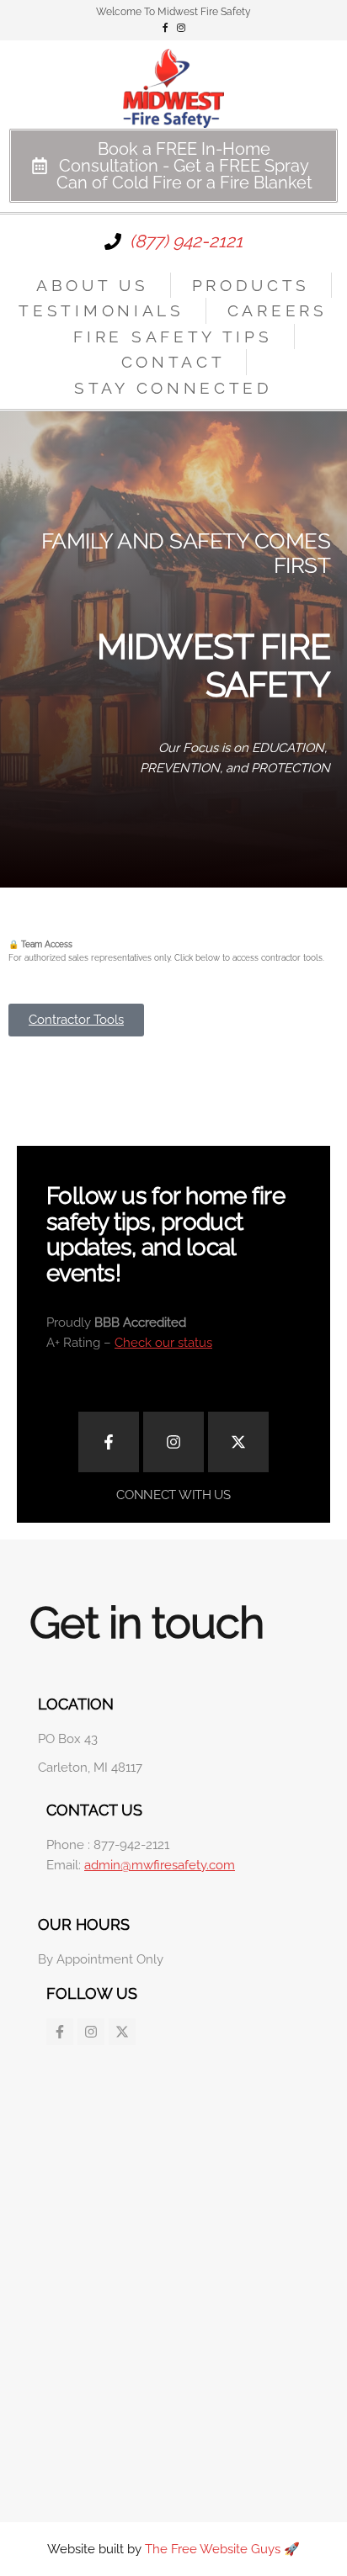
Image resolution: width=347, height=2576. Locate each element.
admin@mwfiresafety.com (160, 1865)
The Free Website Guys (213, 2549)
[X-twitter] (238, 1442)
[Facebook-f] (109, 1442)
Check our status (163, 1343)
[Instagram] (173, 1442)
